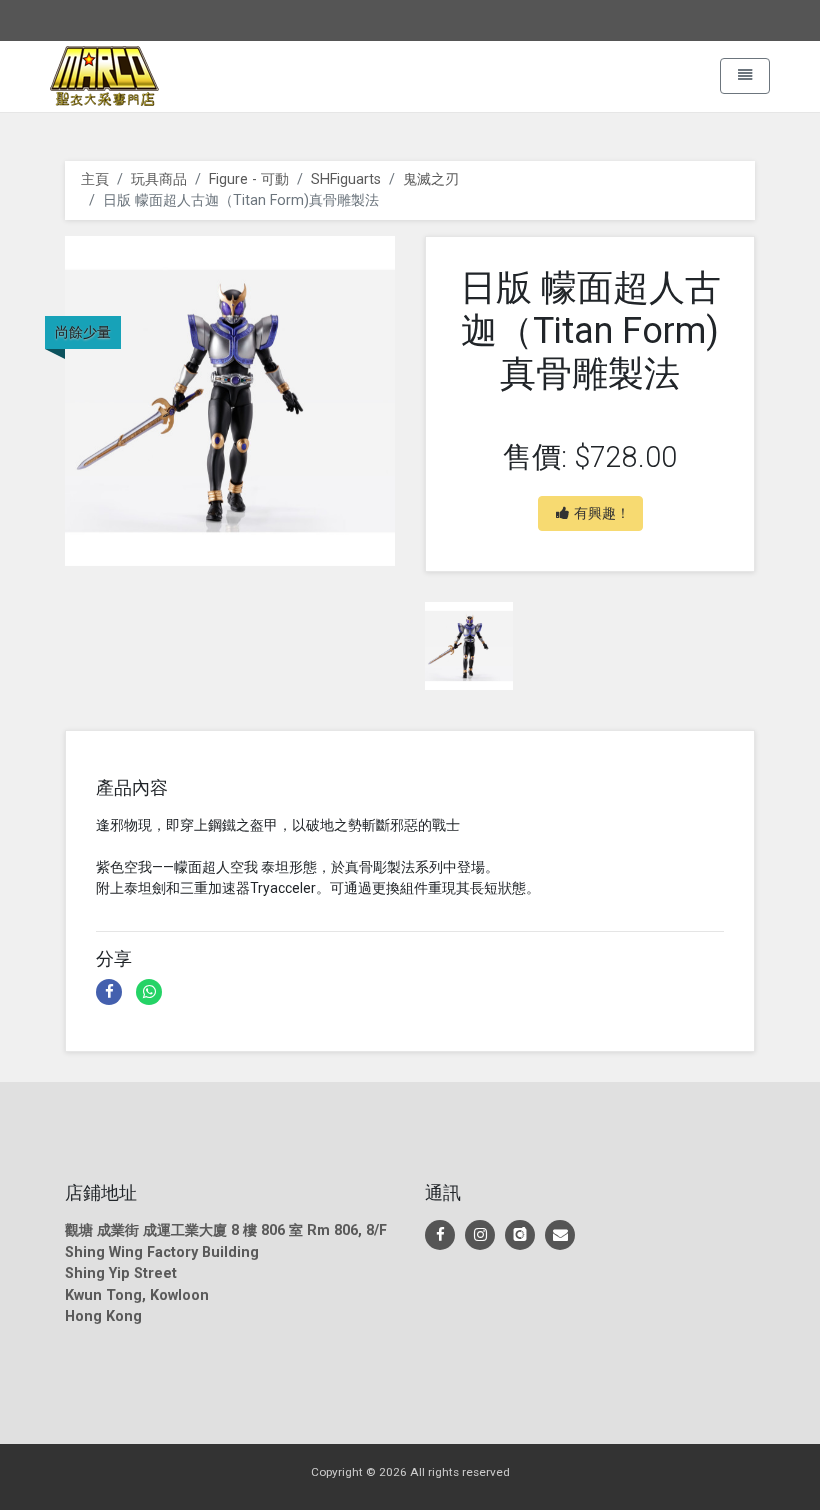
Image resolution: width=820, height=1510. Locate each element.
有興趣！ (602, 513)
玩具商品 (159, 179)
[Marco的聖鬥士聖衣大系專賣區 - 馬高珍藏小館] (440, 1235)
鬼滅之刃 (431, 179)
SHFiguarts (346, 179)
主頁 (95, 179)
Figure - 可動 (249, 179)
